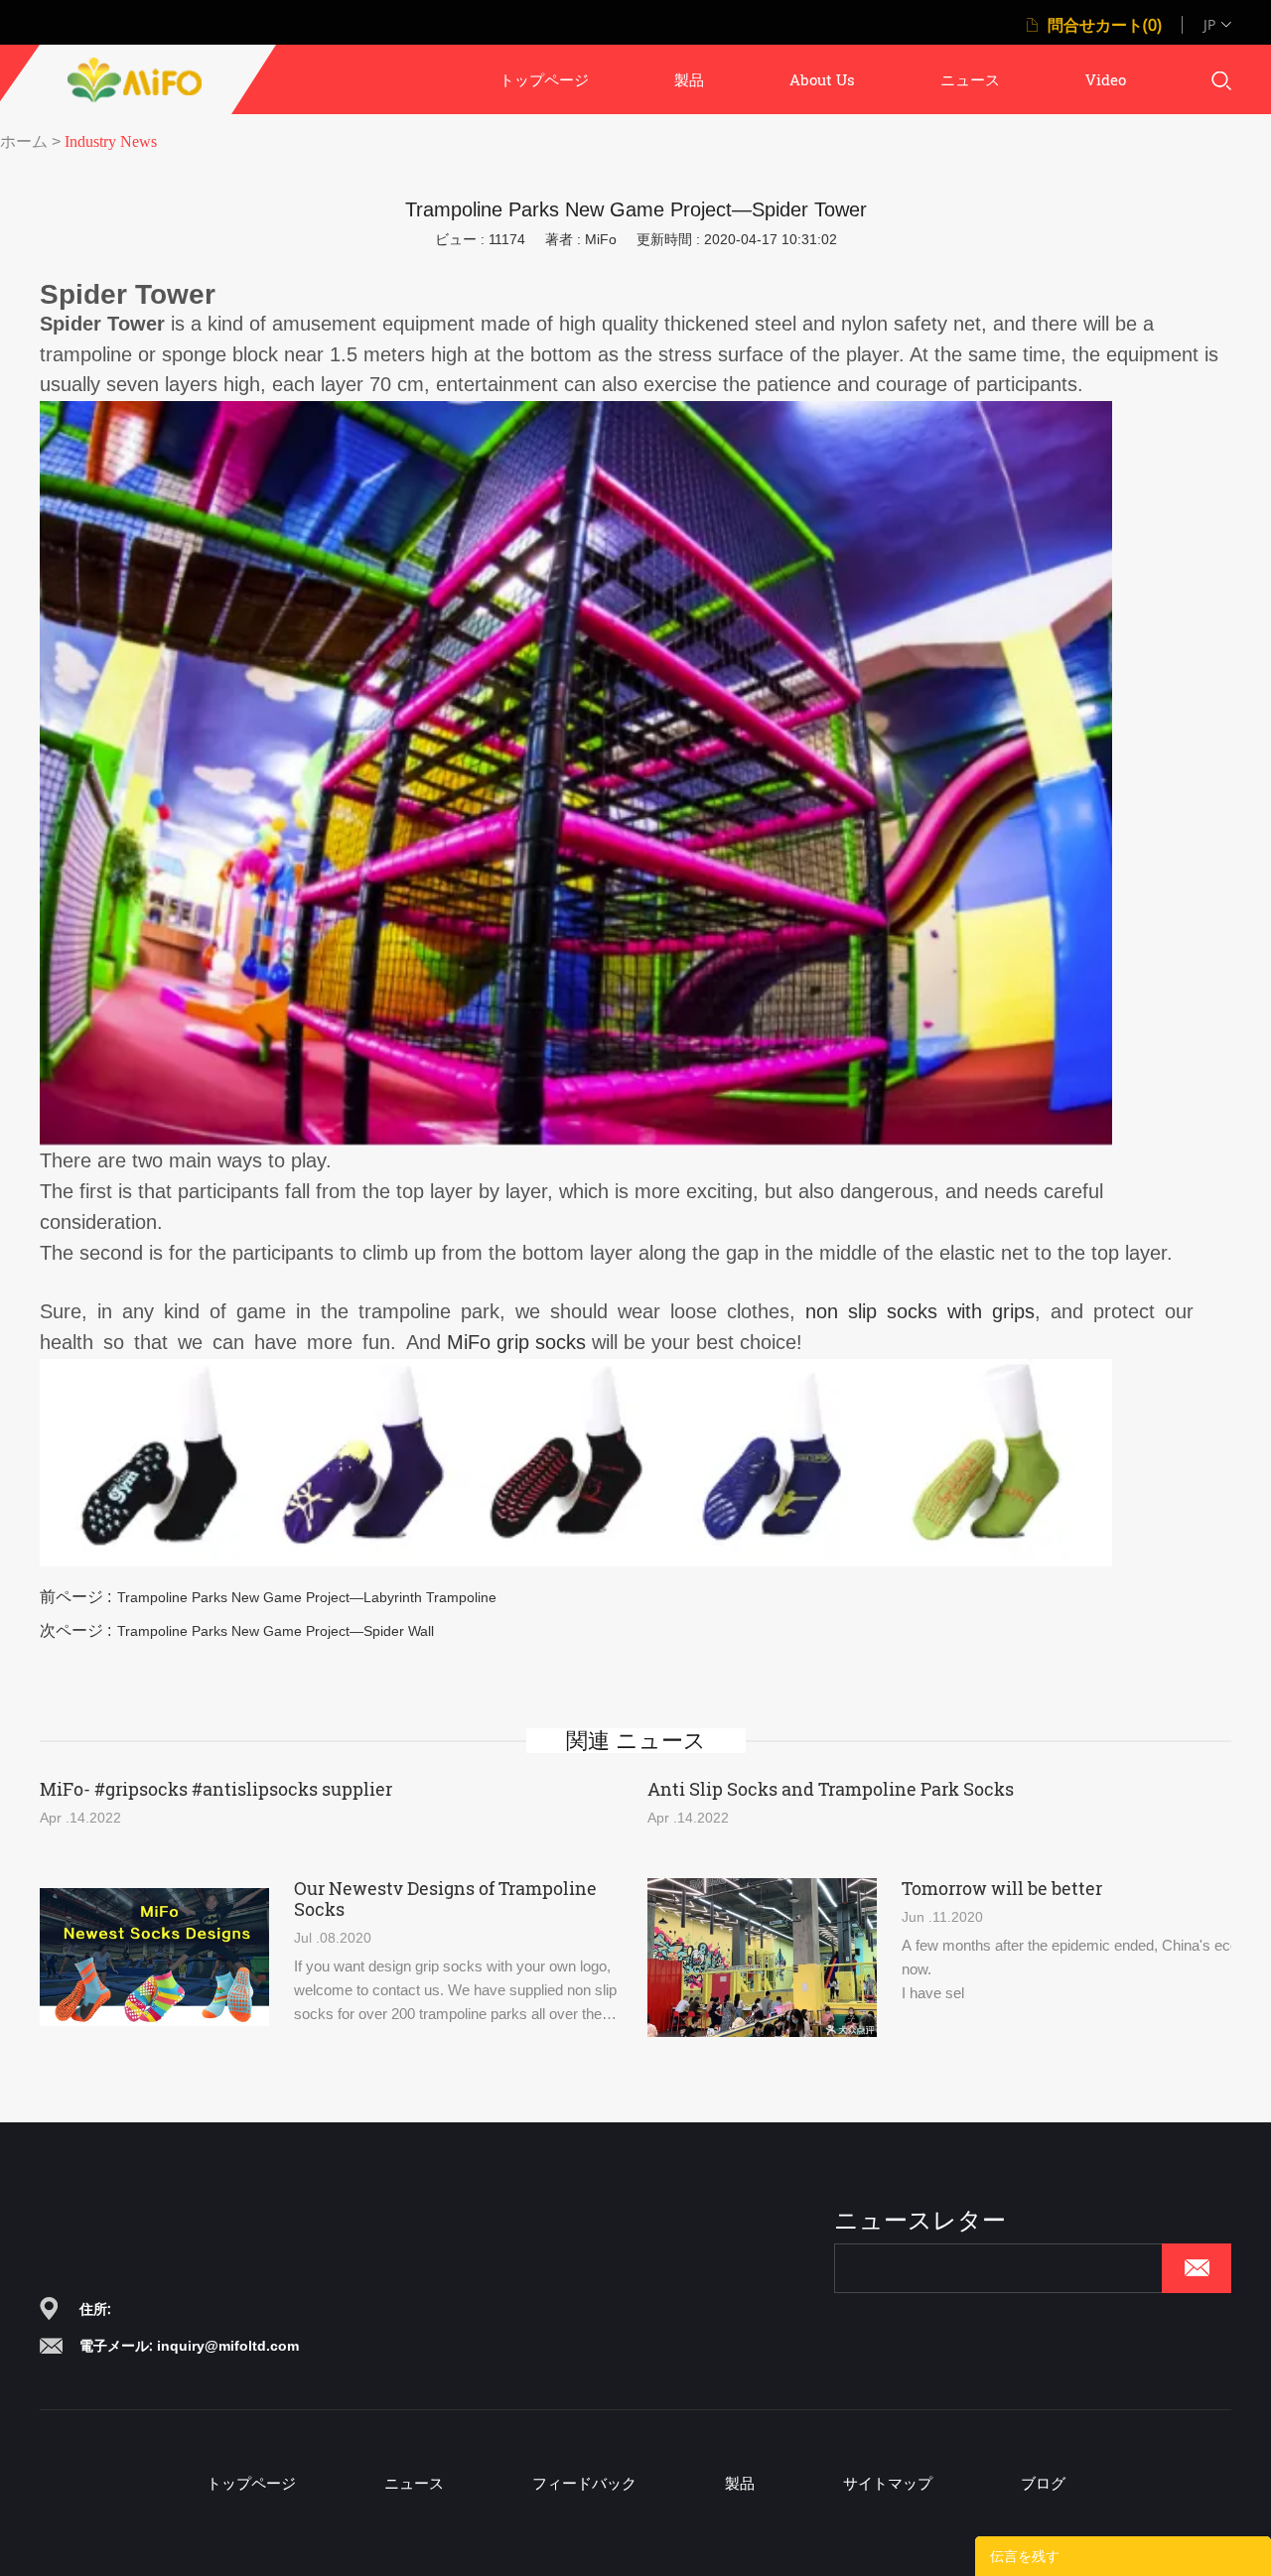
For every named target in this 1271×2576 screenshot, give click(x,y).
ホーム (24, 141)
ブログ (1043, 2483)
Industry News (111, 141)
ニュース (970, 79)
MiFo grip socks (519, 1342)
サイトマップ (888, 2483)
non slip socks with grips (920, 1311)
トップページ (544, 79)
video (1106, 79)
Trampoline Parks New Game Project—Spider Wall (276, 1631)
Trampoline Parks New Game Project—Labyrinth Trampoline (307, 1597)
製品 (689, 79)
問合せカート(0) (1105, 25)
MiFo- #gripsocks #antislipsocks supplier (216, 1789)
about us (822, 79)
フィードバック (584, 2483)
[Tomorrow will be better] (762, 1958)
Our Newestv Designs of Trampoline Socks (445, 1899)
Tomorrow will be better (1002, 1889)
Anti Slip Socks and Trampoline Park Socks (831, 1789)
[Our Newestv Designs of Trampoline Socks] (154, 1958)
